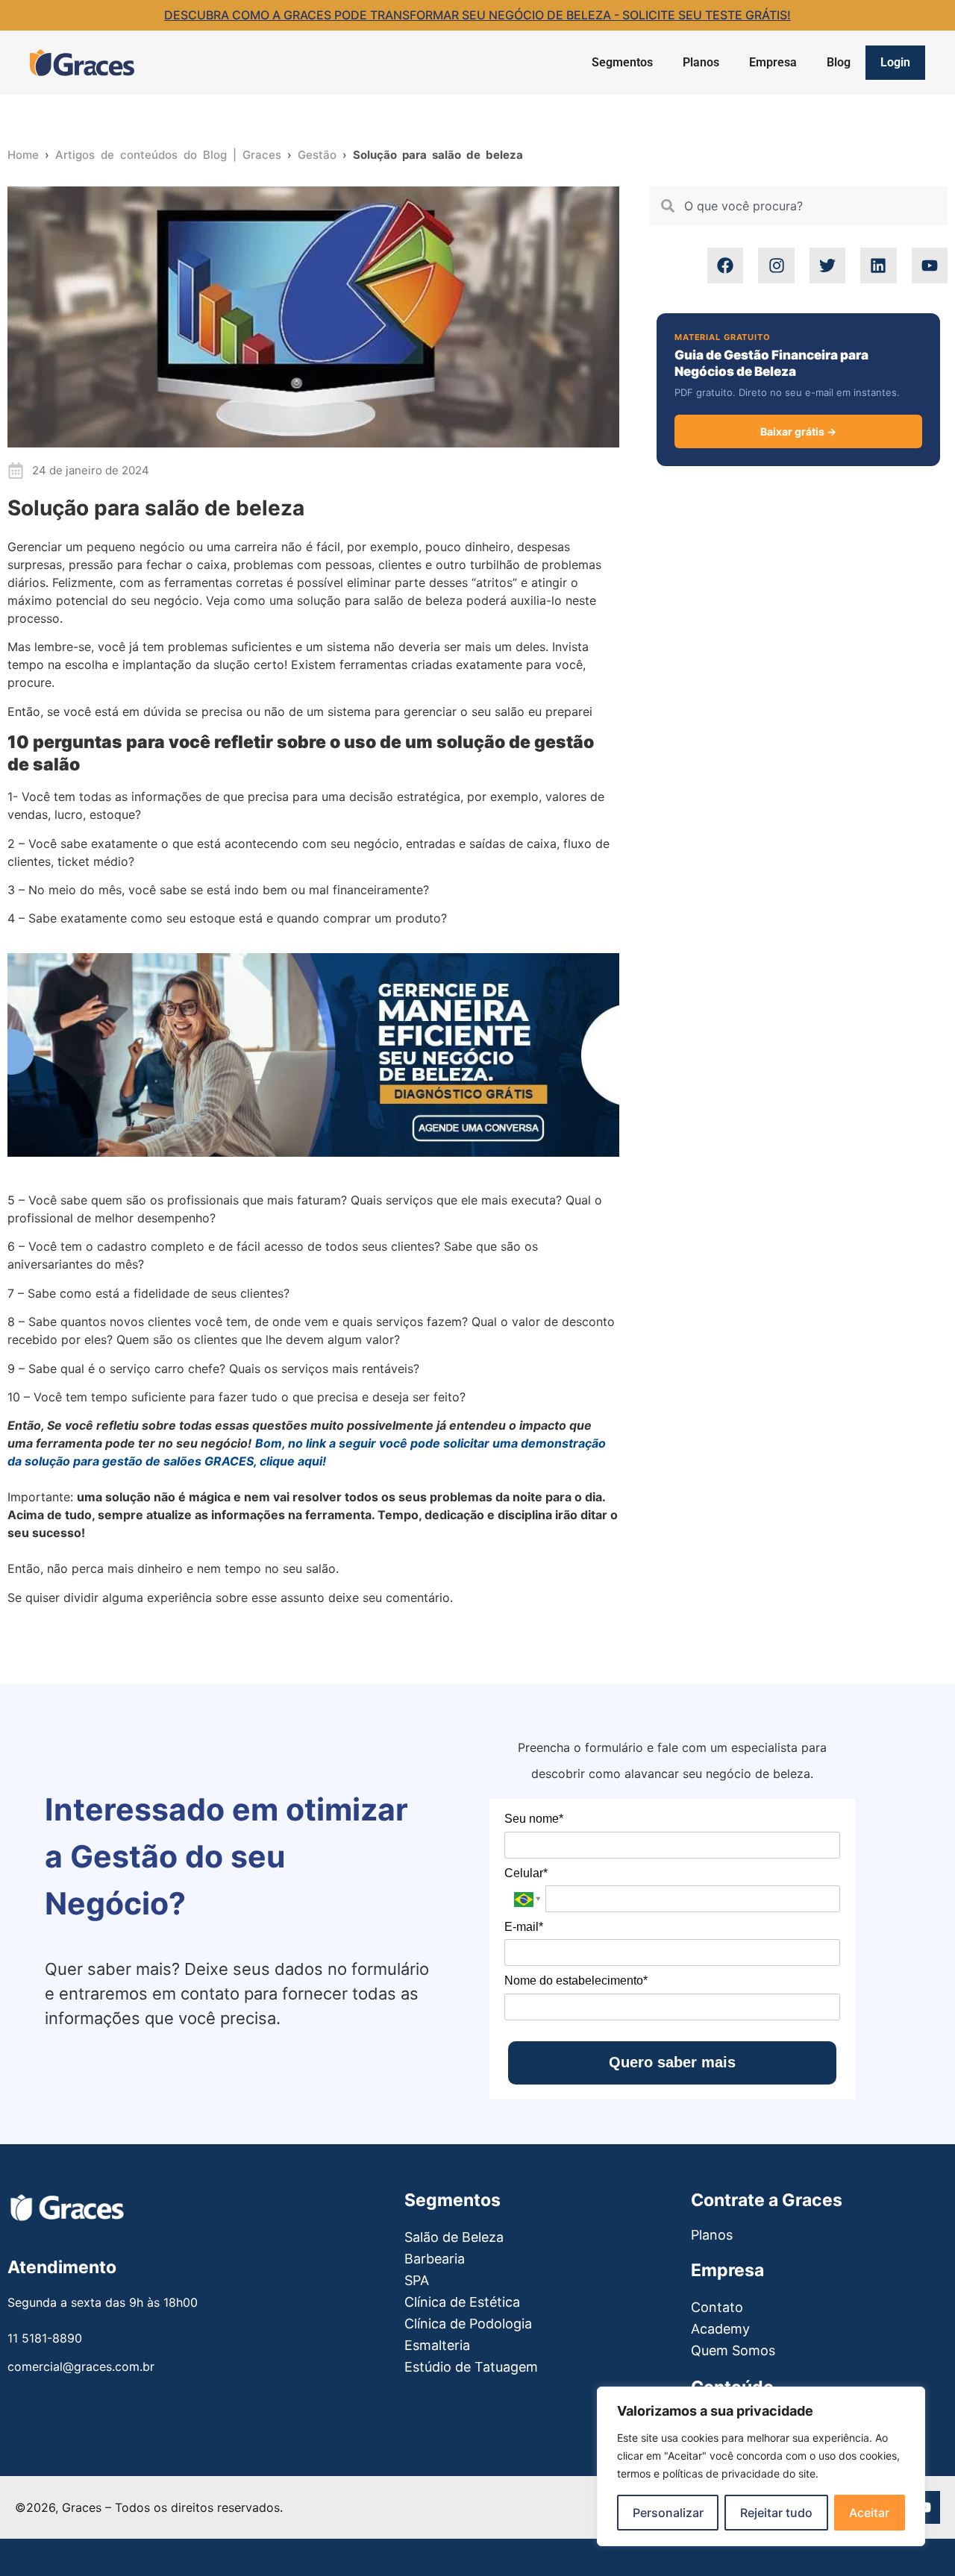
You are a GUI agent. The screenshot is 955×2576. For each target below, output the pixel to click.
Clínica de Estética (462, 2302)
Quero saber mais (672, 2062)
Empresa (773, 62)
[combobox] (798, 206)
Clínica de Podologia (468, 2324)
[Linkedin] (878, 266)
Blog (839, 62)
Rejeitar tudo (776, 2513)
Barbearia (435, 2259)
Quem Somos (733, 2350)
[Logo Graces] (82, 63)
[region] (761, 2466)
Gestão (317, 155)
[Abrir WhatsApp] (37, 2538)
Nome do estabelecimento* (576, 1980)
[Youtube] (930, 266)
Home (23, 155)
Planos (701, 62)
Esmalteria (437, 2345)
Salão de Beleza (454, 2237)
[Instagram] (776, 266)
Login (895, 62)
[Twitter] (827, 266)
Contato (717, 2307)
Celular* (526, 1873)
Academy (720, 2329)
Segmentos (622, 62)
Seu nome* (534, 1819)
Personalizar (668, 2513)
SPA (417, 2280)
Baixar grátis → (798, 431)
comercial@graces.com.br (81, 2366)
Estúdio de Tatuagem (471, 2367)
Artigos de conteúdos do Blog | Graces (168, 155)
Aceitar (869, 2513)
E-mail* (524, 1927)
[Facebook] (725, 266)
